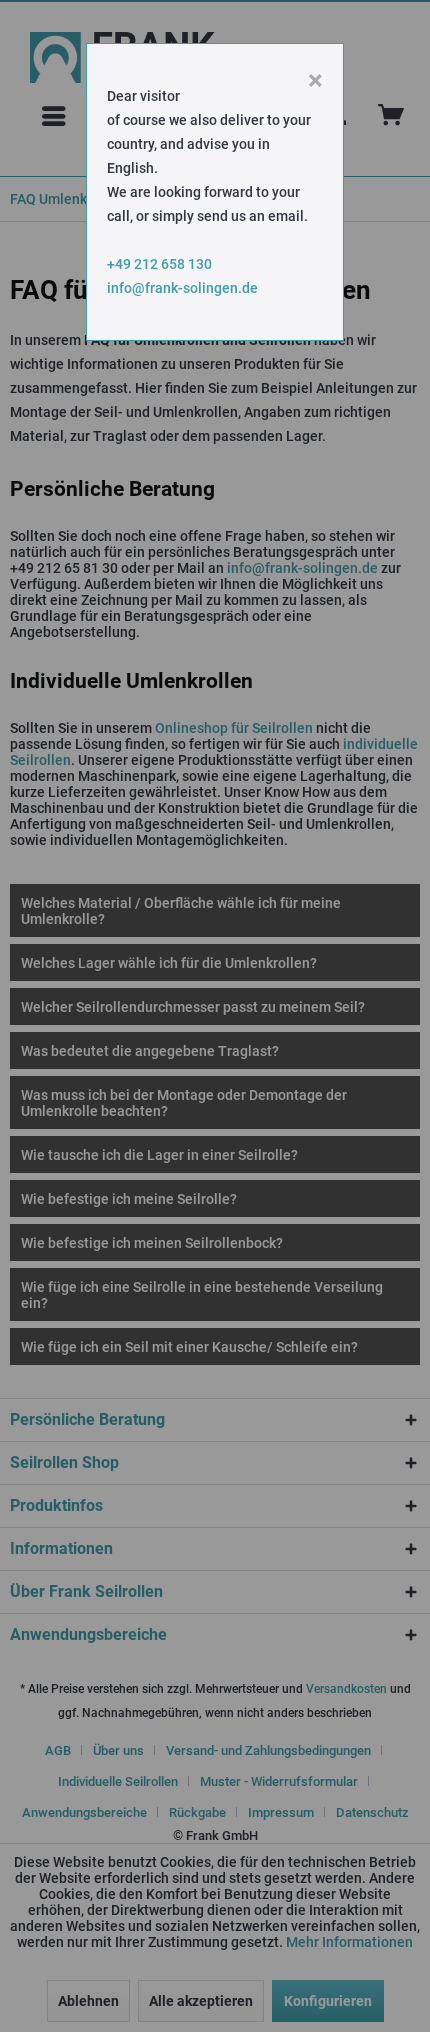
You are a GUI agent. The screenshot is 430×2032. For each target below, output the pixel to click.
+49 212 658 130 (159, 264)
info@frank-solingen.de (182, 288)
